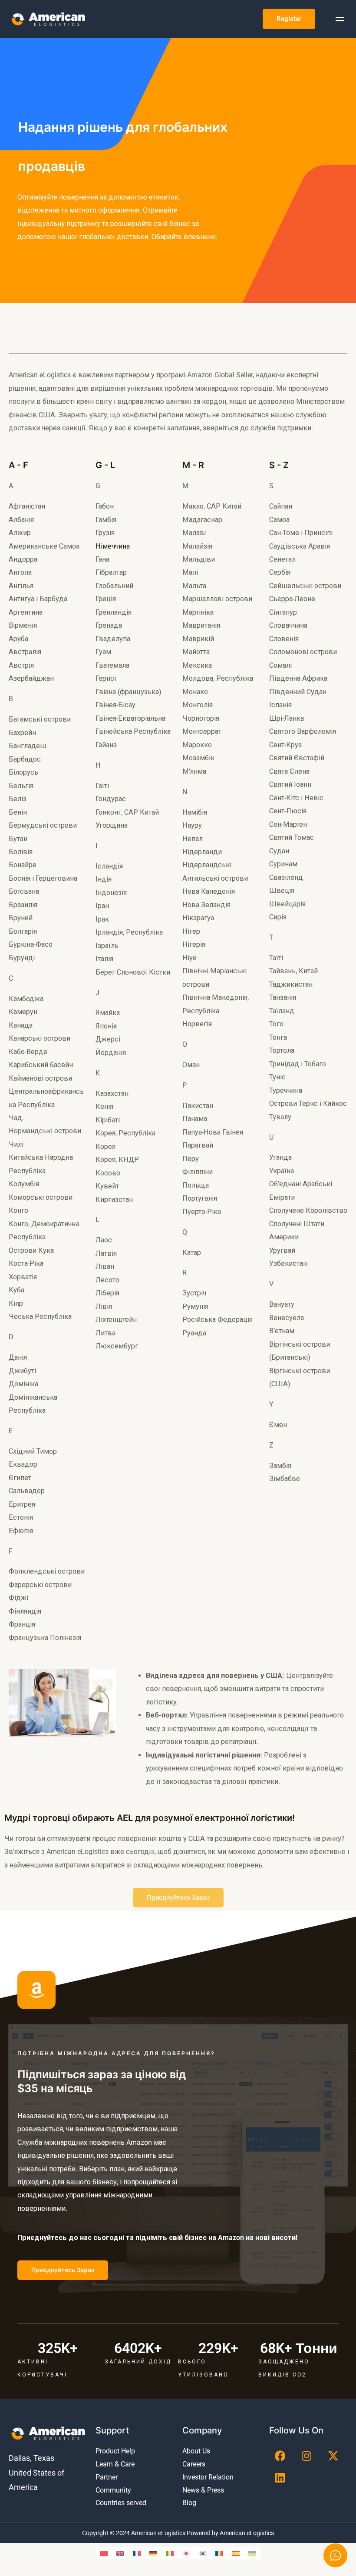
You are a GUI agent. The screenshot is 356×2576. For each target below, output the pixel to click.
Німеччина (113, 546)
